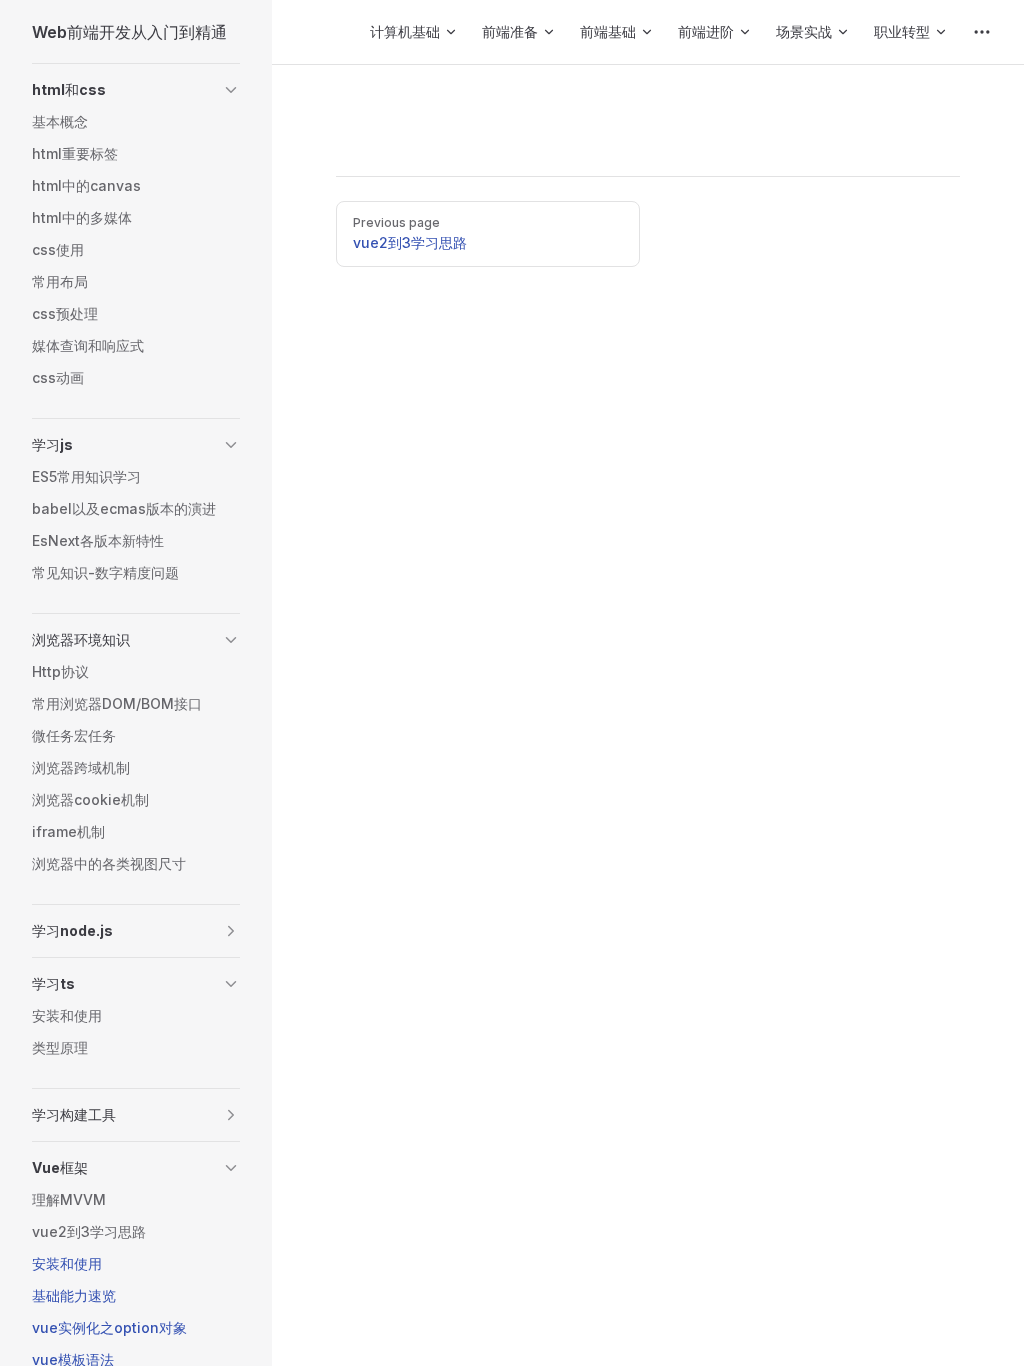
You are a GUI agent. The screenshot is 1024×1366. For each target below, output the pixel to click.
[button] (231, 90)
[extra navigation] (982, 32)
